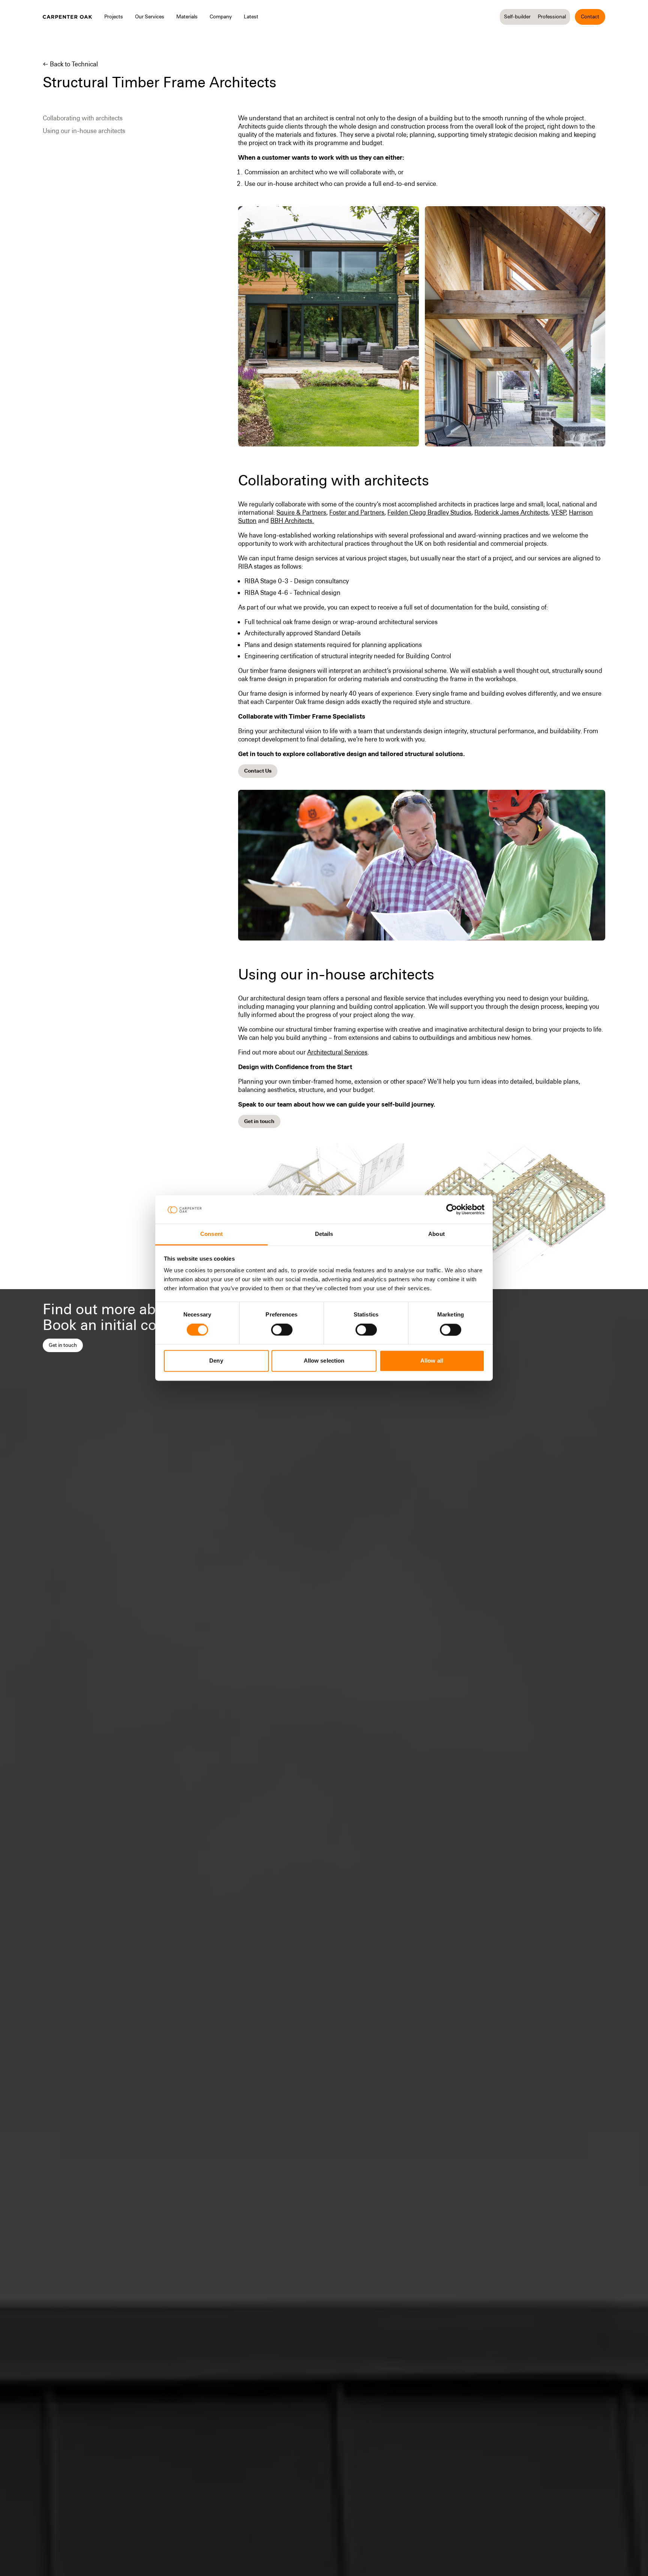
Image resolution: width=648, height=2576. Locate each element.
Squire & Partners (301, 512)
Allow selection (324, 1361)
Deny (216, 1361)
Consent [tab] (211, 1234)
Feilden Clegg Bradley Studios (429, 512)
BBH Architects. (292, 521)
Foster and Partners (357, 512)
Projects (114, 16)
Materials (187, 16)
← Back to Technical (70, 64)
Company (221, 16)
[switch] (282, 1330)
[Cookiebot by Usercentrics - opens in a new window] (452, 1210)
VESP (559, 512)
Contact (590, 16)
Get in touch (63, 1345)
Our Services (150, 16)
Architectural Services (337, 1052)
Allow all (432, 1361)
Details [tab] (324, 1234)
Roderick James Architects (511, 512)
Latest (251, 16)
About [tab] (436, 1234)
